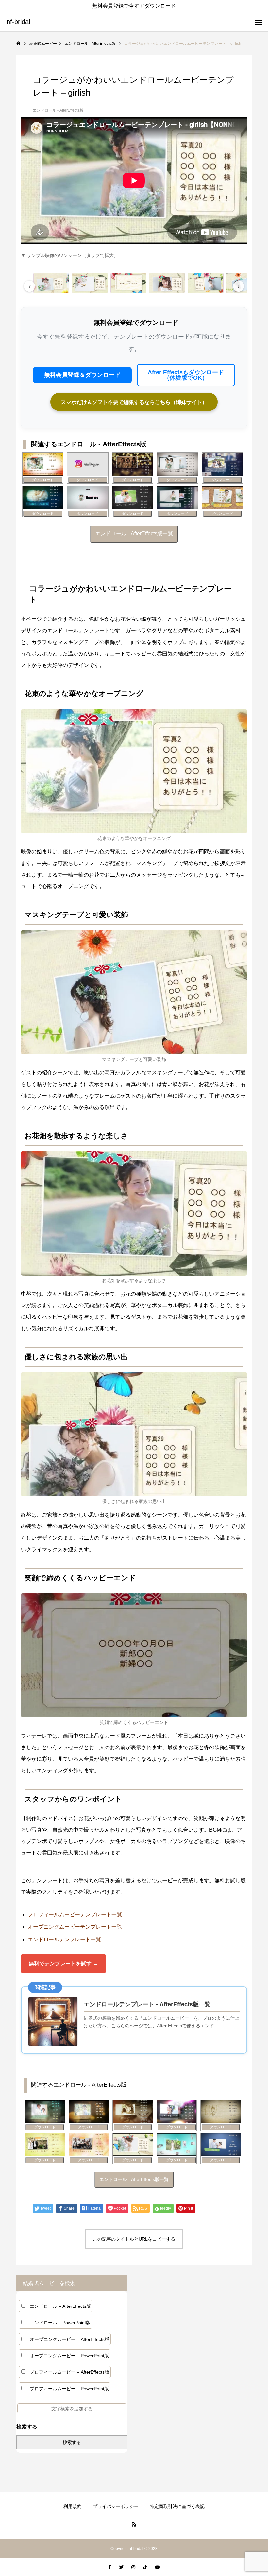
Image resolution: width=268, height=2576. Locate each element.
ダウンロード (43, 480)
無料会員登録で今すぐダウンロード (134, 6)
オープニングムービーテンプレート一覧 (75, 1927)
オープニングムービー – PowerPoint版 (69, 2356)
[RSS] (134, 2524)
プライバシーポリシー (116, 2506)
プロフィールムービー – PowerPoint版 (69, 2389)
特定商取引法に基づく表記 (177, 2506)
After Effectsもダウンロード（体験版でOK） (186, 375)
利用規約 (73, 2506)
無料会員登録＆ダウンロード (82, 375)
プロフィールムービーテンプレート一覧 (75, 1915)
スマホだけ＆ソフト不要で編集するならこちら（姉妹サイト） (134, 402)
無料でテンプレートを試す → (63, 1964)
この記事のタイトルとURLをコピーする (134, 2239)
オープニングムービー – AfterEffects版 (69, 2339)
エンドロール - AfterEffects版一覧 (134, 534)
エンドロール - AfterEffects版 (58, 110)
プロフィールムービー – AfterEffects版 (69, 2372)
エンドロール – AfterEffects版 (60, 2306)
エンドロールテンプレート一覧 (64, 1939)
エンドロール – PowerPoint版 (60, 2323)
